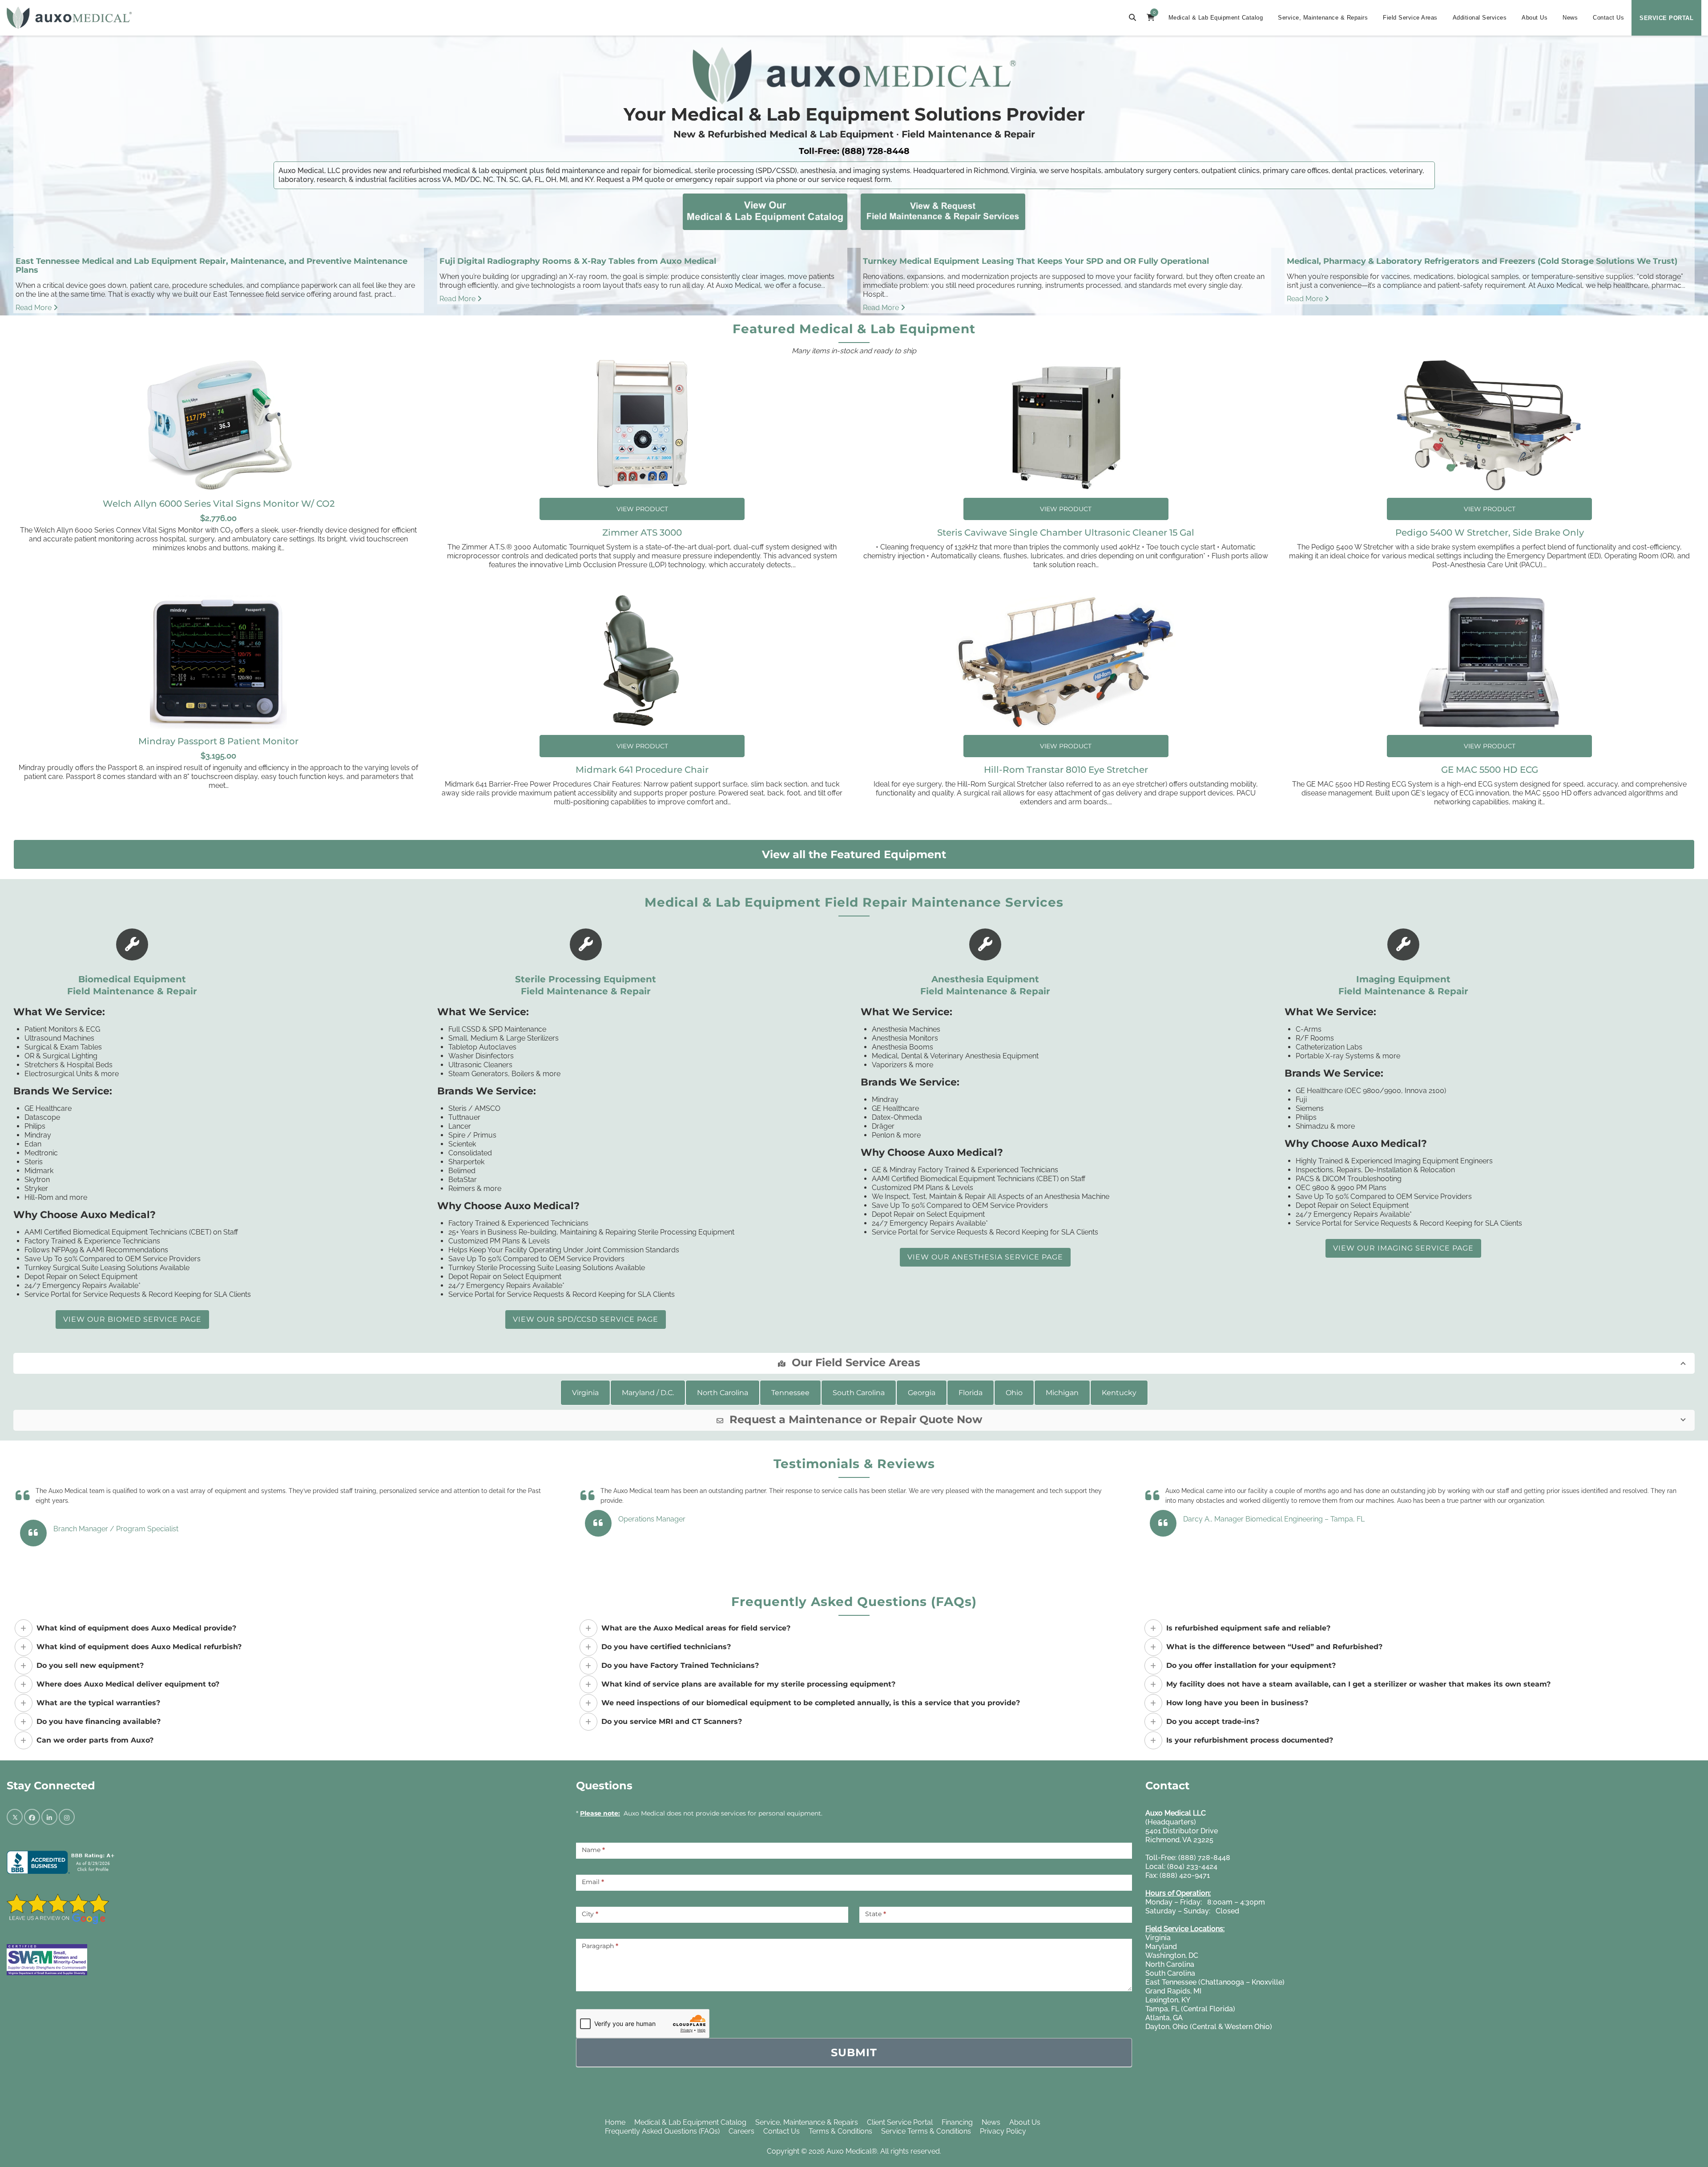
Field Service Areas (1410, 18)
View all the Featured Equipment (854, 854)
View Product (642, 509)
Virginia (585, 1393)
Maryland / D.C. (648, 1393)
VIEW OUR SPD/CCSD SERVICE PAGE (586, 1319)
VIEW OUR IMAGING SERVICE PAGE (1403, 1248)
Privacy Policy (1003, 2131)
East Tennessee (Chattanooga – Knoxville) (1215, 1982)
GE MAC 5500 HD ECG (1490, 770)
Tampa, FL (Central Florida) (1190, 2009)
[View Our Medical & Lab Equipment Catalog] (765, 210)
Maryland (1161, 1947)
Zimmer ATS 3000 (642, 533)
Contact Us (1608, 18)
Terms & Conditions (840, 2131)
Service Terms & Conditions (926, 2131)
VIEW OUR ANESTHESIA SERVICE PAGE (985, 1257)
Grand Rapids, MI (1173, 1991)
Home (615, 2122)
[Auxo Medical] (69, 18)
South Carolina (859, 1393)
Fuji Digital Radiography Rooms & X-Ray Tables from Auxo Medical (578, 261)
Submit (854, 2052)
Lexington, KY (1168, 2000)
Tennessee (790, 1393)
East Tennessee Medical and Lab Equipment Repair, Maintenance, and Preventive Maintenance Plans (211, 266)
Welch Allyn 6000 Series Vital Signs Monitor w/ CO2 (219, 504)
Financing (957, 2122)
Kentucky (1119, 1393)
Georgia (922, 1393)
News (1570, 18)
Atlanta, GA (1164, 2018)
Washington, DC (1172, 1955)
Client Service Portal (900, 2122)
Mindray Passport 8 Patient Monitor (218, 741)
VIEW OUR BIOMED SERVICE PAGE (132, 1319)
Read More (34, 308)
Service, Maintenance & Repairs (1323, 18)
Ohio (1014, 1393)
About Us (1535, 18)
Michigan (1062, 1393)
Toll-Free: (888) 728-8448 (854, 151)
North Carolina (723, 1393)
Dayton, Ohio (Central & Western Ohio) (1209, 2027)
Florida (971, 1393)
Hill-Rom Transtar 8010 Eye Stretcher (1066, 770)
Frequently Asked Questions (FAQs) (662, 2131)
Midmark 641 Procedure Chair (642, 770)
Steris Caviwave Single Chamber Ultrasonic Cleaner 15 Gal (1066, 533)
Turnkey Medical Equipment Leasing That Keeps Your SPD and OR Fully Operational (1036, 261)
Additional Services (1480, 18)
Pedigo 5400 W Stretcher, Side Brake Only (1490, 533)
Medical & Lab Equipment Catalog (1216, 18)
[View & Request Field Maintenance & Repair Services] (943, 210)
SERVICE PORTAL (1666, 18)
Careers (741, 2131)
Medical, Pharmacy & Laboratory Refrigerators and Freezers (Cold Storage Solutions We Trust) (1482, 261)
